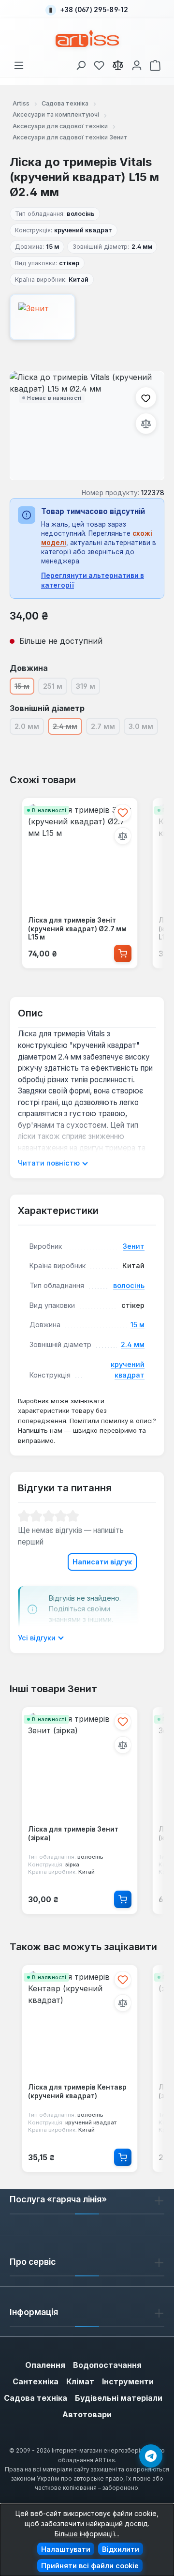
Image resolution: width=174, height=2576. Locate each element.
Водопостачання (107, 2365)
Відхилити (121, 2549)
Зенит (134, 1246)
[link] (99, 64)
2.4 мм (133, 1344)
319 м (88, 688)
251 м (55, 688)
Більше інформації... (87, 2534)
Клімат (80, 2381)
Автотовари (87, 2414)
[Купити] (123, 954)
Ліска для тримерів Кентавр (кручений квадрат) (77, 2091)
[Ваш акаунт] (137, 64)
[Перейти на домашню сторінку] (87, 38)
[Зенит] (87, 317)
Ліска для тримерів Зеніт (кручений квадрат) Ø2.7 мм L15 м (77, 929)
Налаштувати (66, 2549)
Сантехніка (36, 2381)
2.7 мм (105, 728)
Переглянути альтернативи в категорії (93, 580)
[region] (87, 426)
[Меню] (19, 64)
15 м (138, 1325)
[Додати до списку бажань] (146, 397)
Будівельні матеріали (119, 2398)
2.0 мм (29, 728)
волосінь (129, 1285)
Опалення (45, 2365)
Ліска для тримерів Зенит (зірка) (73, 1834)
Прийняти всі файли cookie (90, 2566)
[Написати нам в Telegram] (151, 2456)
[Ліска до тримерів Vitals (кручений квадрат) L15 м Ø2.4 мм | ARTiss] (87, 426)
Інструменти (128, 2381)
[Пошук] (81, 64)
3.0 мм (143, 728)
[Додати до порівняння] (146, 424)
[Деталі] (123, 1899)
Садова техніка (36, 2398)
